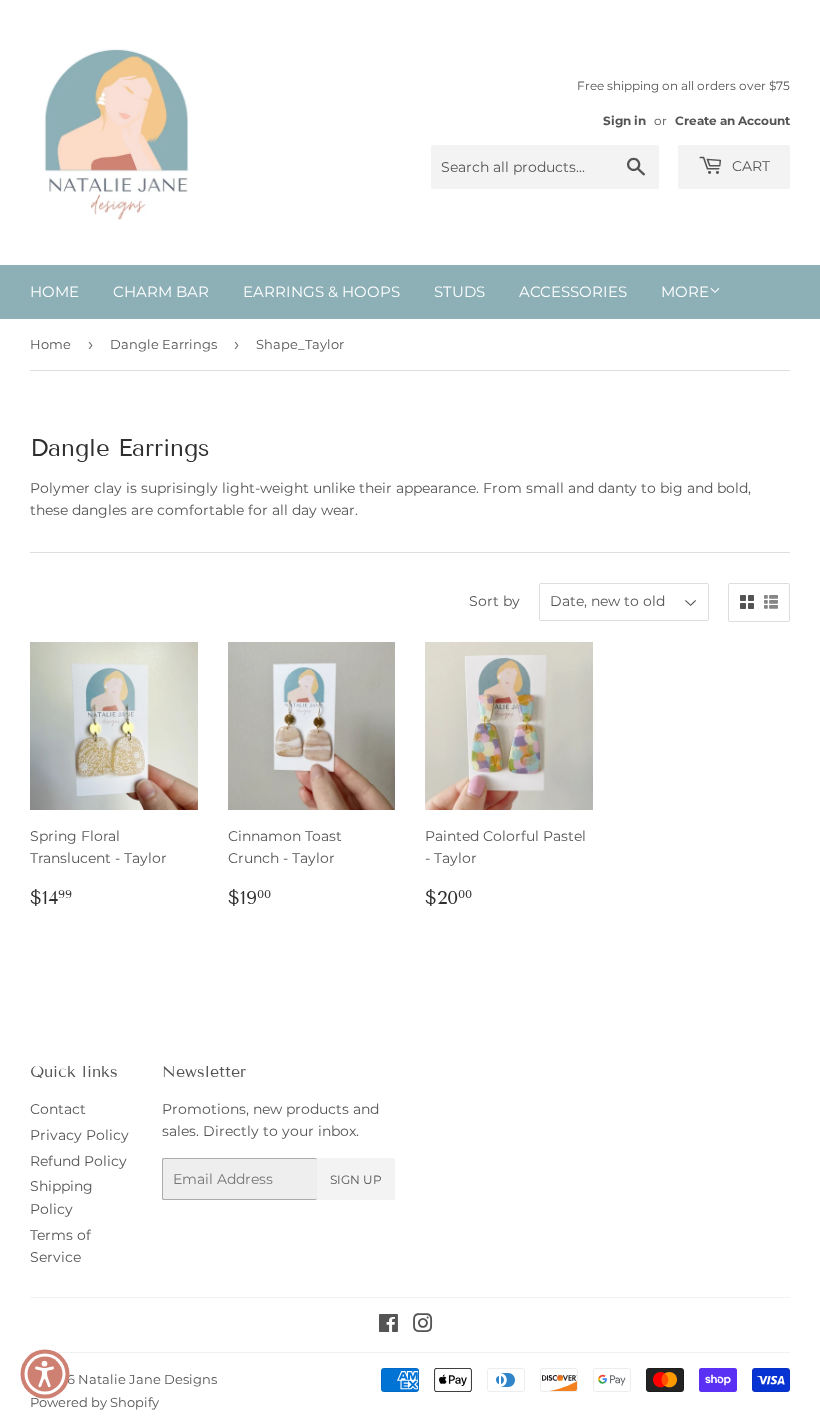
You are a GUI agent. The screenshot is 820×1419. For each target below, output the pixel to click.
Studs (459, 291)
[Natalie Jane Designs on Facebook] (388, 1326)
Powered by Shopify (94, 1402)
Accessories (573, 291)
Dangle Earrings (163, 344)
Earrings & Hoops (321, 291)
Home (54, 291)
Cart (749, 166)
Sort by (494, 601)
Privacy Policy (79, 1135)
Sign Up (356, 1179)
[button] (45, 1374)
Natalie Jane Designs (147, 1379)
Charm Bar (161, 291)
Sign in (624, 120)
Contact (58, 1109)
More (685, 291)
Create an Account (732, 120)
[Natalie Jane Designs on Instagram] (423, 1326)
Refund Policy (78, 1161)
